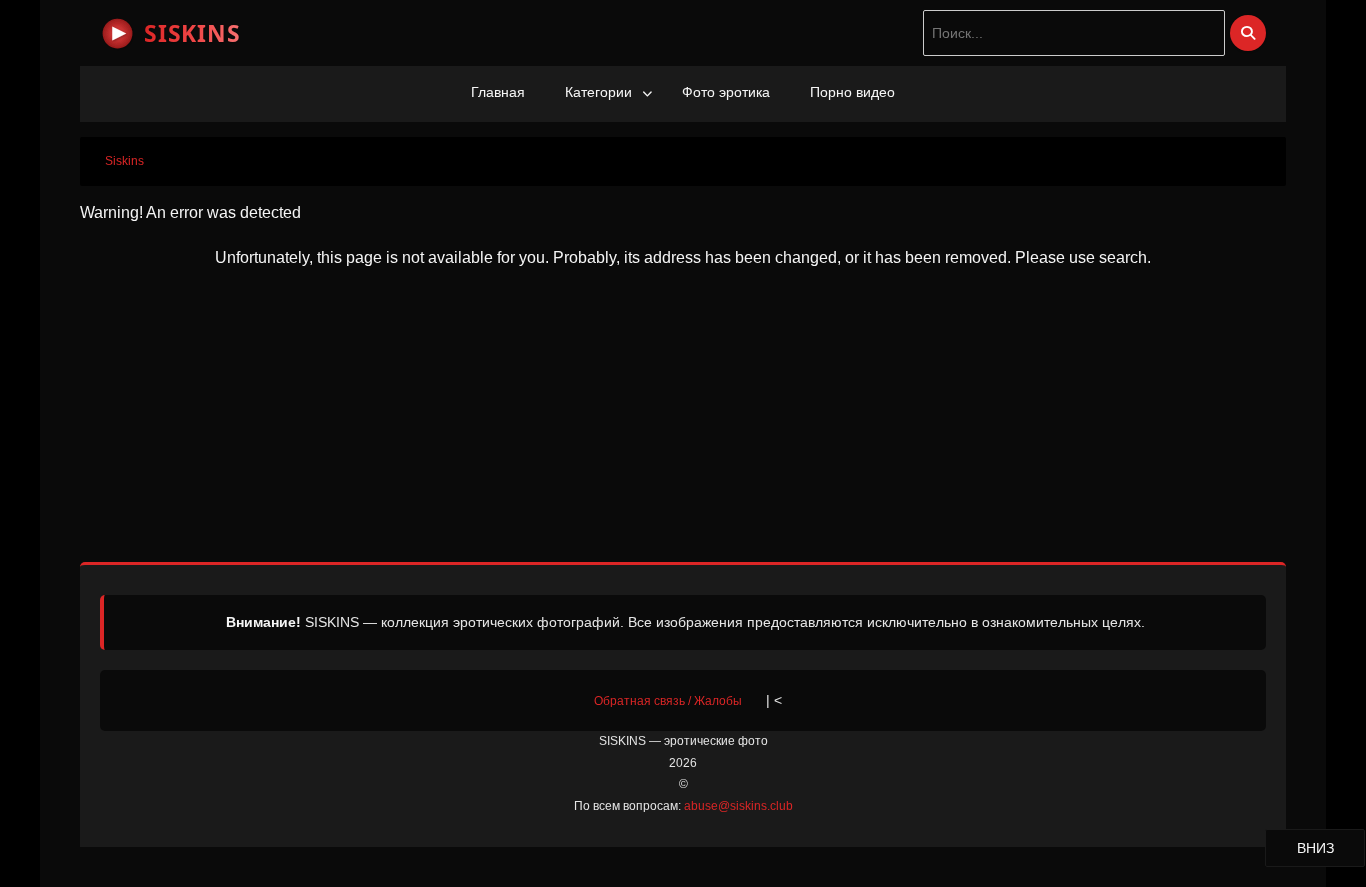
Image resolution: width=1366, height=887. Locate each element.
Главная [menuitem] (498, 92)
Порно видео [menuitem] (852, 92)
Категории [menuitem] (598, 92)
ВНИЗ (1330, 847)
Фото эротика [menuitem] (726, 92)
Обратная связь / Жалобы (668, 701)
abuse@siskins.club (738, 806)
